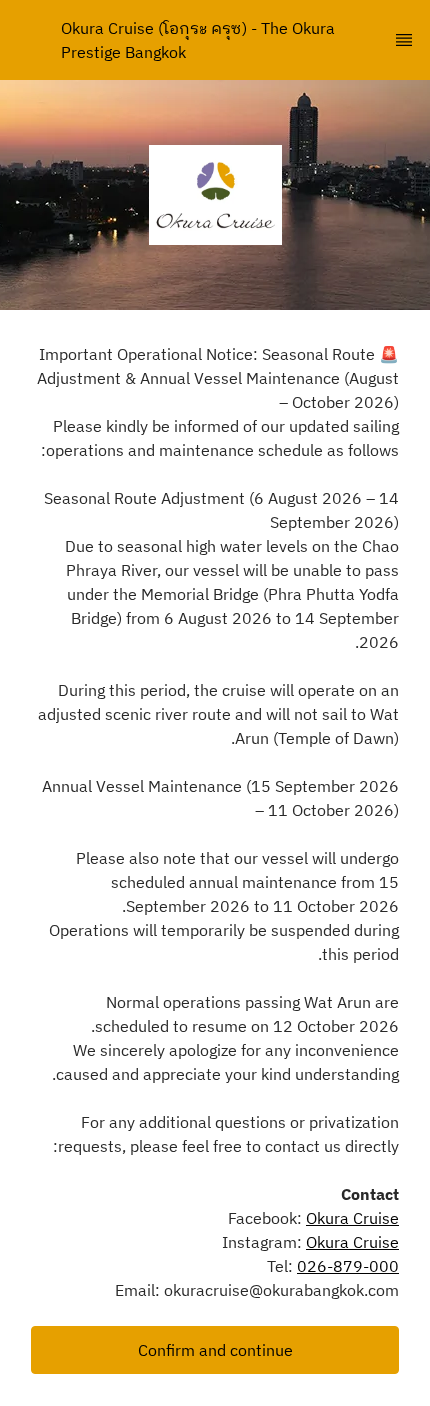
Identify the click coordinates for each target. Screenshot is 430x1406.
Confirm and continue (215, 1350)
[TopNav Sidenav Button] (404, 40)
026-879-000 (348, 1266)
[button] (215, 1350)
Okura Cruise (352, 1218)
